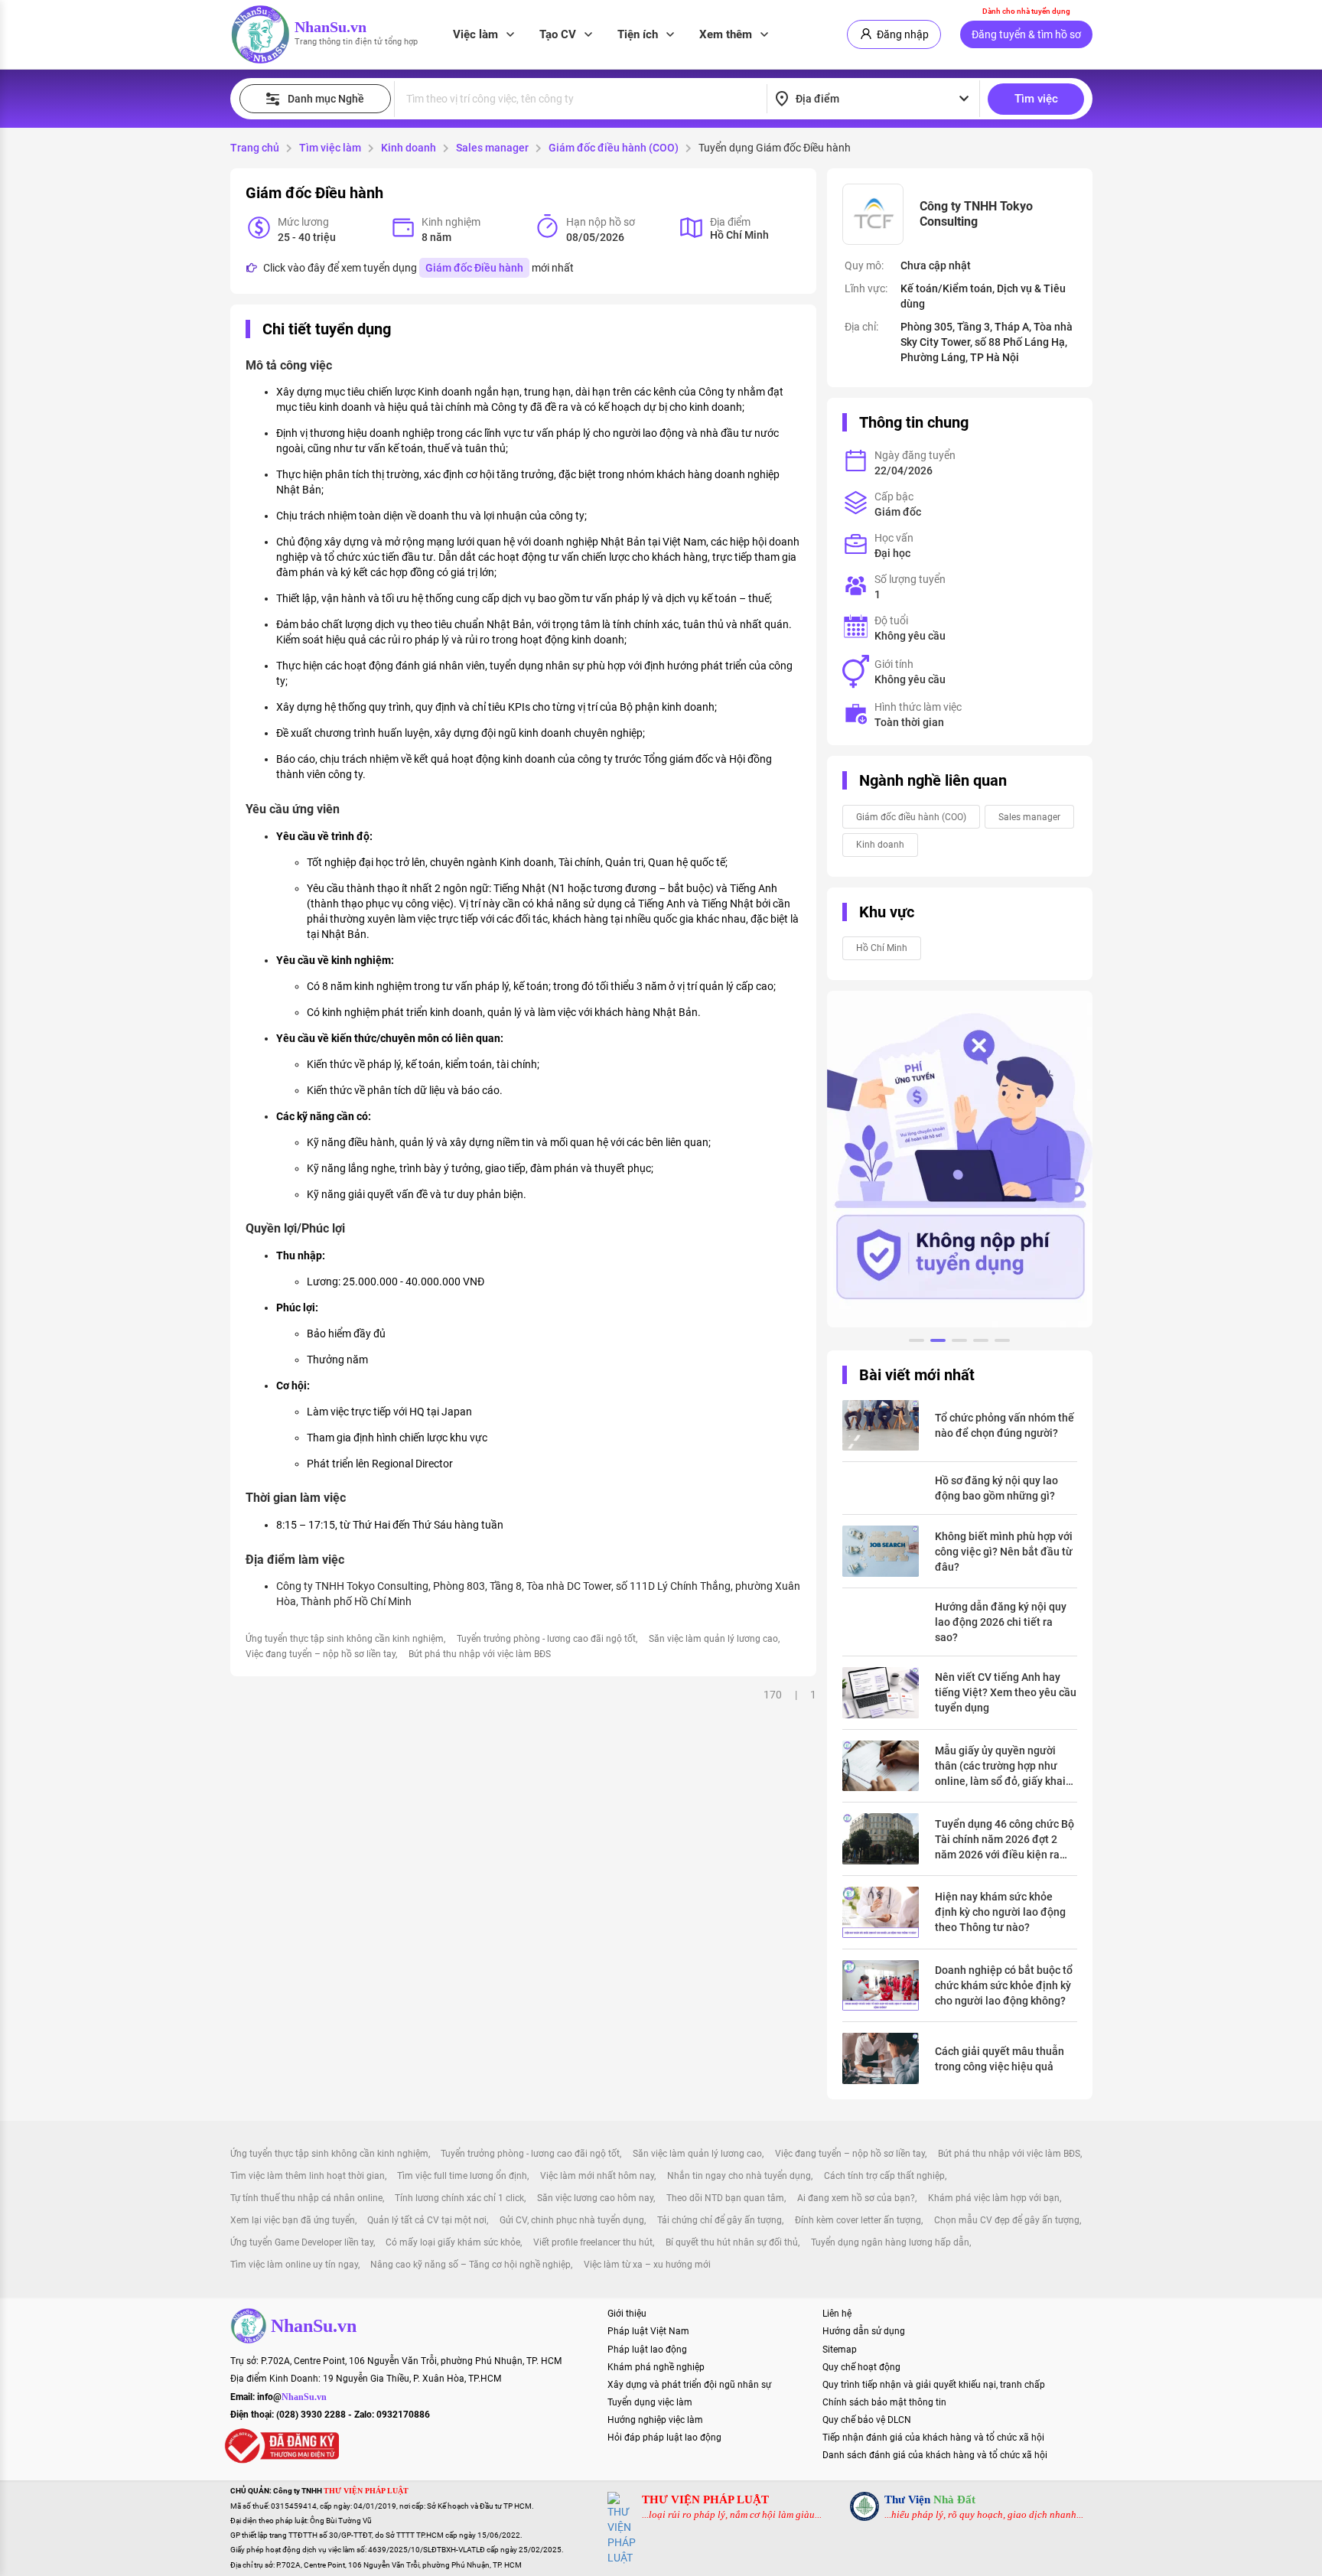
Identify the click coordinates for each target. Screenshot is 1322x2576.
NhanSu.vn (330, 27)
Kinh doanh (409, 148)
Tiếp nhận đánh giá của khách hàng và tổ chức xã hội (933, 2438)
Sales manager (492, 148)
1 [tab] (917, 1343)
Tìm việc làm (330, 148)
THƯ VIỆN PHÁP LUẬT (705, 2499)
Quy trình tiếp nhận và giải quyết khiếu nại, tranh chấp (934, 2385)
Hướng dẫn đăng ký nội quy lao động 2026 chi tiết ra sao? (1001, 1622)
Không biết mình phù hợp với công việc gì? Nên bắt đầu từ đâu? (1004, 1552)
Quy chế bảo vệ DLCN (867, 2420)
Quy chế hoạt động (861, 2367)
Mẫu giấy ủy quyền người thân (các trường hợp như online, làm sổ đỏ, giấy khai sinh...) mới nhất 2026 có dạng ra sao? (1000, 1767)
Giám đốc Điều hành (474, 268)
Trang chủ (255, 148)
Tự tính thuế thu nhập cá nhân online (306, 2198)
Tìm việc (1036, 99)
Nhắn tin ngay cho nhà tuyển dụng (739, 2176)
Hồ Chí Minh (882, 948)
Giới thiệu (627, 2314)
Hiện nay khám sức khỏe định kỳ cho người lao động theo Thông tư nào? (1000, 1912)
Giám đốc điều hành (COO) (614, 148)
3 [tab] (959, 1343)
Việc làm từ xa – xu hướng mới (647, 2265)
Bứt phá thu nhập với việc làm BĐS (480, 1654)
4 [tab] (981, 1343)
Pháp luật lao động (647, 2350)
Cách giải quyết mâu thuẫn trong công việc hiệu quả (1000, 2059)
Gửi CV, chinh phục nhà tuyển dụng (572, 2220)
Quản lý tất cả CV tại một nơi (427, 2220)
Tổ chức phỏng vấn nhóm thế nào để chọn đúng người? (1005, 1425)
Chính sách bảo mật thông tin (884, 2402)
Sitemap (840, 2350)
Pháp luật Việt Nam (648, 2331)
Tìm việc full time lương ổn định (462, 2176)
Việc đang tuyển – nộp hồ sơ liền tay (321, 1654)
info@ (292, 2397)
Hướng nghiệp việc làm (655, 2420)
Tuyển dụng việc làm (650, 2402)
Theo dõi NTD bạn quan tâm (725, 2198)
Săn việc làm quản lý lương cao (713, 1639)
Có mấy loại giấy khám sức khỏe (453, 2242)
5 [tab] (1002, 1343)
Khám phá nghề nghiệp (656, 2367)
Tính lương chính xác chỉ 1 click (459, 2198)
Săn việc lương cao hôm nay (595, 2198)
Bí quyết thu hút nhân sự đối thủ (732, 2242)
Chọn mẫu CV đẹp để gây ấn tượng (1007, 2220)
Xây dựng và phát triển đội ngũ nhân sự (689, 2385)
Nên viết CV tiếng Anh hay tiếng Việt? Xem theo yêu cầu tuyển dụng (1006, 1692)
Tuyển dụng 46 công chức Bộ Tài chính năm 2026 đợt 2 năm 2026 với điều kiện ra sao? (1005, 1840)
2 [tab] (938, 1343)
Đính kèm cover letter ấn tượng (858, 2220)
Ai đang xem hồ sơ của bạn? (856, 2198)
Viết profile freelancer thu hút (593, 2242)
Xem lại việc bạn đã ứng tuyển (293, 2220)
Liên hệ (837, 2314)
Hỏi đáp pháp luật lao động (664, 2438)
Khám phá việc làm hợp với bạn (994, 2198)
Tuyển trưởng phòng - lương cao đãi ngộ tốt (546, 1639)
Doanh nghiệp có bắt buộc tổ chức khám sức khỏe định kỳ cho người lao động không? (1004, 1985)
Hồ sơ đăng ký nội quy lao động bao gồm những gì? (996, 1488)
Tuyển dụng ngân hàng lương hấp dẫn (890, 2242)
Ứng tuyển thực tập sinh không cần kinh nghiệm (345, 1639)
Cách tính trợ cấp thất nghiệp (884, 2176)
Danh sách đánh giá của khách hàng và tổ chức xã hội (935, 2455)
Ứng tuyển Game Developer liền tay (302, 2242)
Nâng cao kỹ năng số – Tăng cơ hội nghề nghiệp (471, 2265)
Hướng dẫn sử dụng (864, 2331)
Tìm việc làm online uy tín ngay (294, 2265)
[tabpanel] (960, 1159)
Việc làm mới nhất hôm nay (597, 2176)
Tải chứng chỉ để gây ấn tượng (720, 2220)
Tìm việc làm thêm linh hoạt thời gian (308, 2176)
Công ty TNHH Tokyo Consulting (976, 214)
